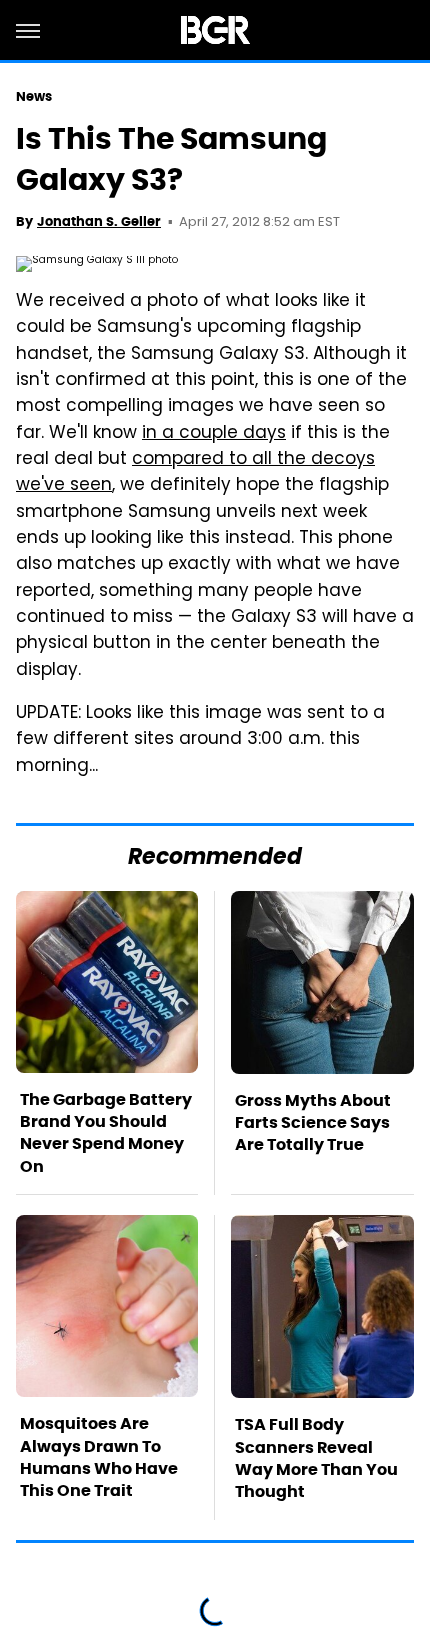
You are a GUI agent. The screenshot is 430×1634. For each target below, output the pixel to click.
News (34, 96)
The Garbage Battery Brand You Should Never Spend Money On (106, 1133)
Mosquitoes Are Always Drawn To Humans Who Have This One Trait (99, 1457)
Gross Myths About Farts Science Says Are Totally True (313, 1123)
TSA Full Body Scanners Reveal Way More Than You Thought (316, 1458)
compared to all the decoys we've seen (195, 473)
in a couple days (214, 434)
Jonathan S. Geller (99, 221)
